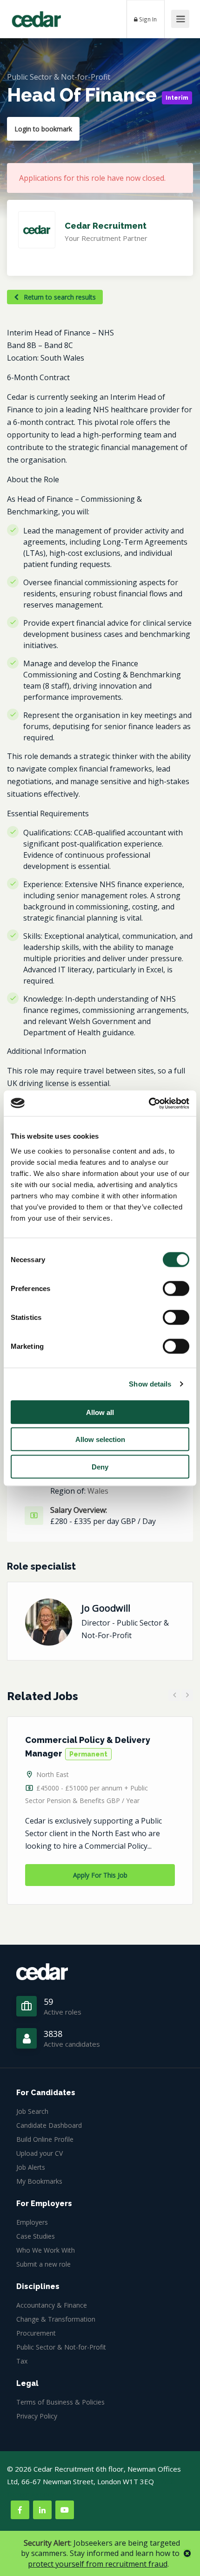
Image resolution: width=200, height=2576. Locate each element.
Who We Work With (46, 2250)
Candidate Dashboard (49, 2125)
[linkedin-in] (42, 2510)
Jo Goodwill (106, 1608)
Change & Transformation (56, 2319)
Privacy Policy (37, 2416)
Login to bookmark (43, 129)
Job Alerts (31, 2167)
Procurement (36, 2333)
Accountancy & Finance (52, 2305)
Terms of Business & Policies (60, 2402)
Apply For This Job (100, 1875)
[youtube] (65, 2510)
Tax (22, 2361)
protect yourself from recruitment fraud (98, 2564)
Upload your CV (40, 2153)
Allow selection (100, 1439)
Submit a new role (43, 2264)
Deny (100, 1466)
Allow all (100, 1412)
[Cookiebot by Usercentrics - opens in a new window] (149, 1103)
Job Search (32, 2111)
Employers (32, 2222)
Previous (174, 1695)
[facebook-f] (20, 2510)
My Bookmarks (39, 2181)
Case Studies (36, 2236)
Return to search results (59, 297)
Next (187, 1695)
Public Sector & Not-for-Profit (59, 77)
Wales (98, 1491)
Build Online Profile (45, 2139)
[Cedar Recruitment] (36, 16)
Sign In (147, 19)
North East (53, 1774)
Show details (150, 1384)
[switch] (176, 1288)
